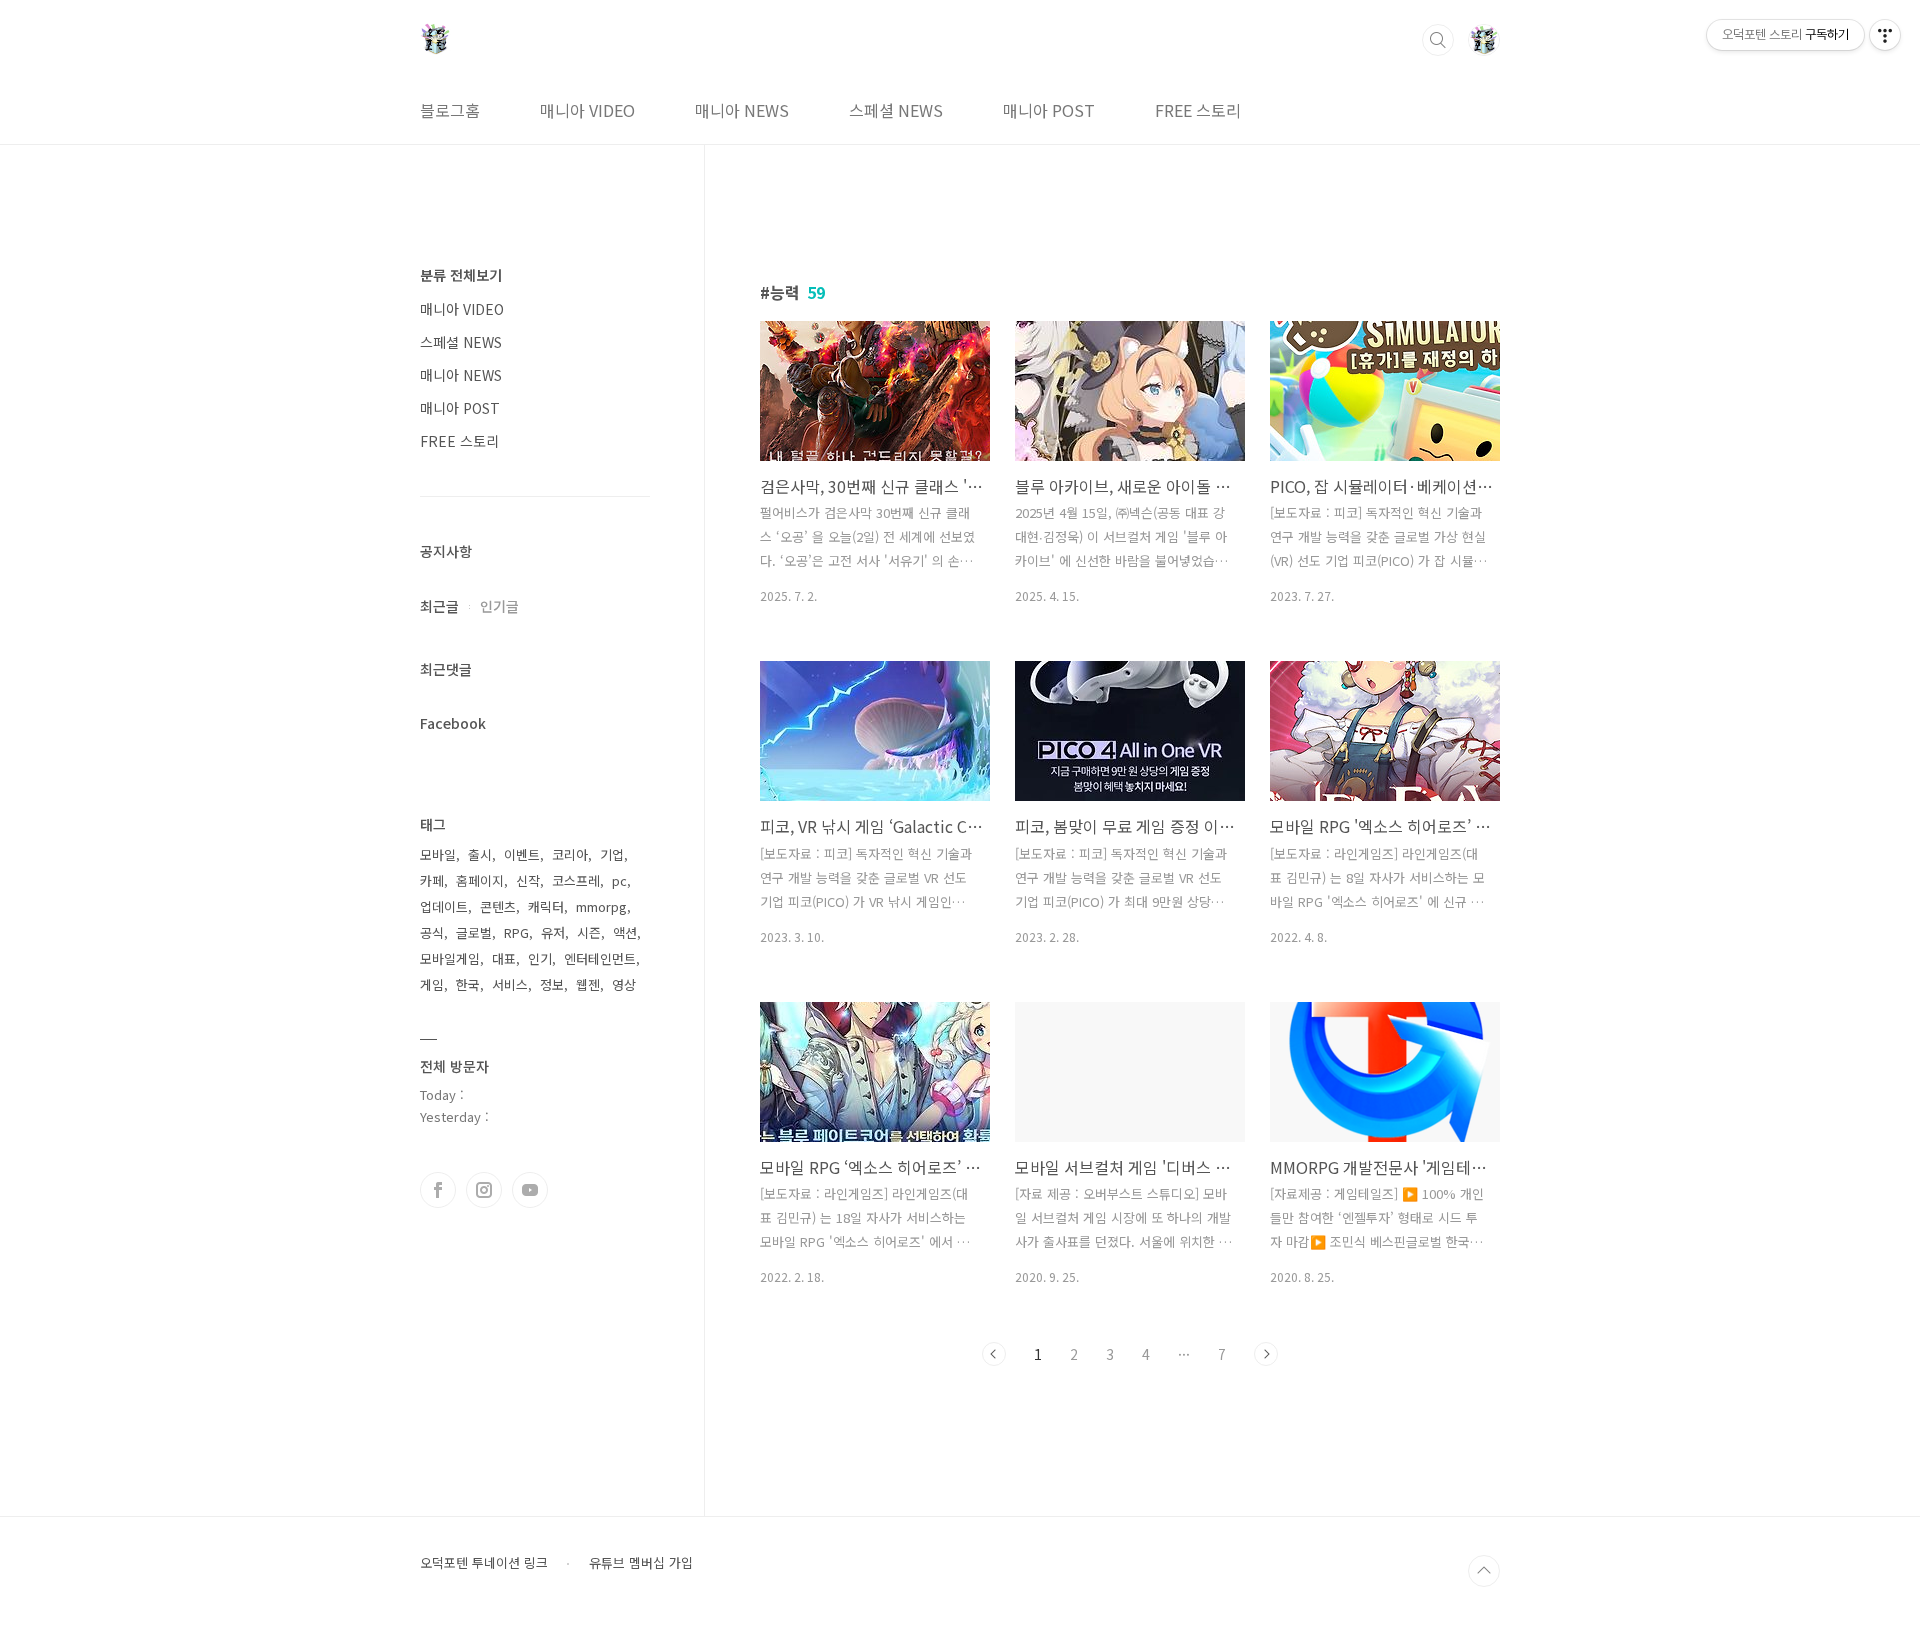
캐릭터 (546, 906)
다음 (1266, 1354)
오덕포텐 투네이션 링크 (484, 1563)
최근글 (439, 606)
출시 (480, 854)
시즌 (589, 932)
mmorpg (601, 906)
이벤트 (522, 854)
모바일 (438, 854)
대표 (504, 958)
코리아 (570, 854)
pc (619, 880)
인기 (540, 958)
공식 (432, 932)
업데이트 (444, 906)
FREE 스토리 (1198, 110)
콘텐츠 (498, 906)
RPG (516, 932)
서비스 (510, 984)
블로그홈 (450, 110)
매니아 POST (1049, 110)
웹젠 (588, 984)
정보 (552, 984)
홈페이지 (480, 880)
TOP (1484, 1571)
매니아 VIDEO (587, 110)
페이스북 (438, 1190)
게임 (432, 984)
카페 (432, 880)
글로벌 (474, 932)
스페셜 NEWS (896, 110)
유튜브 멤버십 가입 (641, 1563)
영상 (624, 984)
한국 (468, 984)
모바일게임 (450, 958)
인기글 (499, 606)
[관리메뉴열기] (1885, 35)
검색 (1438, 40)
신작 (528, 880)
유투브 (530, 1190)
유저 (553, 932)
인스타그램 (484, 1190)
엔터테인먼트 (600, 958)
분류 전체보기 (461, 275)
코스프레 (576, 880)
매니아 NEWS (742, 110)
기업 (612, 854)
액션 (625, 932)
